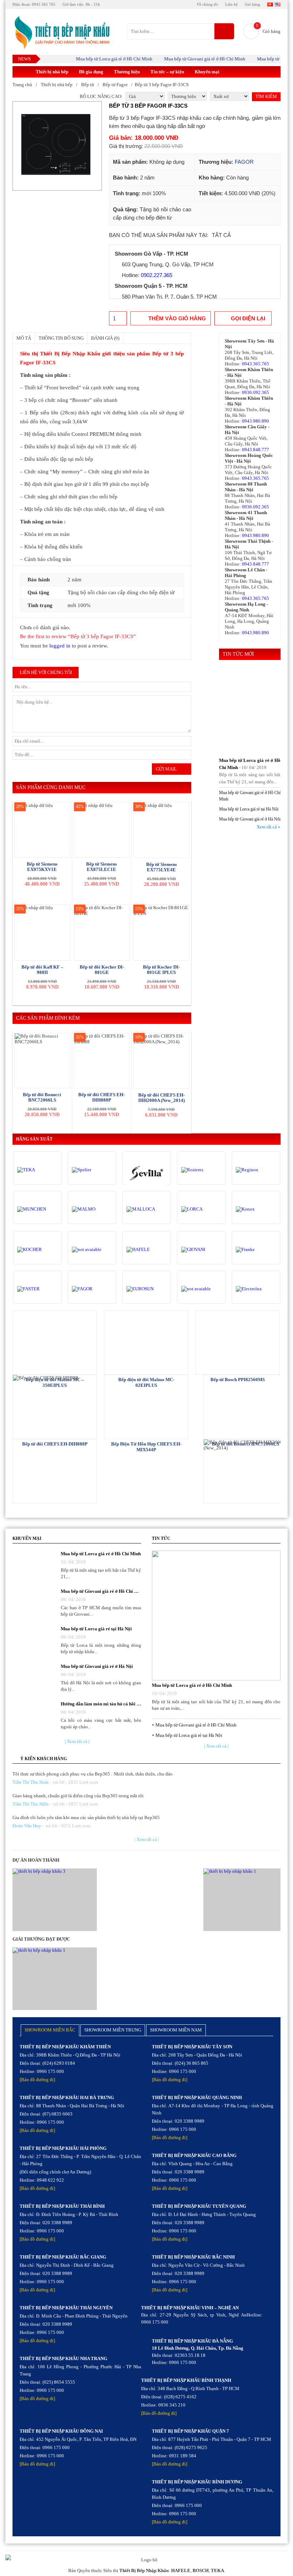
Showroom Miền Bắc (50, 2030)
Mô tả (24, 338)
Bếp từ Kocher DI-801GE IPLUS (161, 970)
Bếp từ (88, 85)
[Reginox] (256, 1170)
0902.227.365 (157, 275)
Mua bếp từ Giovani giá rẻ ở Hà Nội (250, 819)
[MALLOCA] (147, 1209)
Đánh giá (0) (105, 338)
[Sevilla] (147, 1174)
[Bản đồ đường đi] (37, 2080)
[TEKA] (37, 1170)
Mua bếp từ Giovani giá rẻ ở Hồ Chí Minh (187, 59)
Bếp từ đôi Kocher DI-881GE (102, 970)
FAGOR (244, 162)
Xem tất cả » (269, 827)
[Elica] (201, 1289)
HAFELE (181, 2570)
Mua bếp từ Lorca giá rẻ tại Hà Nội (249, 809)
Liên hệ (231, 4)
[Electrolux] (256, 1289)
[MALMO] (92, 1209)
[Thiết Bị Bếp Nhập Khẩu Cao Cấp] (61, 33)
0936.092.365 (255, 392)
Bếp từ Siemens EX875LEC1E (101, 867)
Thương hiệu (127, 72)
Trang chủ (22, 85)
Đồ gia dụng (91, 72)
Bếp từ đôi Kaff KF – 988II (42, 970)
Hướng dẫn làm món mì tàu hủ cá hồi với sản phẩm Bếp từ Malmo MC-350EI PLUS (101, 1704)
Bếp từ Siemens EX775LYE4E (162, 867)
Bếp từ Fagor (115, 85)
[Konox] (256, 1209)
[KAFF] (92, 1250)
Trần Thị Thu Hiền (31, 1804)
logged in (60, 646)
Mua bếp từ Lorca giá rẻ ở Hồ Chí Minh (97, 59)
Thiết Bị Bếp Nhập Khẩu (144, 2570)
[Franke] (256, 1250)
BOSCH (201, 2570)
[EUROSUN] (147, 1289)
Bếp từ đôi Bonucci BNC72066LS (42, 1097)
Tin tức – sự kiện (167, 72)
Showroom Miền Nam (176, 2030)
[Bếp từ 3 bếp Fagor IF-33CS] (57, 146)
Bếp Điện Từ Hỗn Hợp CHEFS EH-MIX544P (146, 1447)
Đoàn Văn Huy (27, 1826)
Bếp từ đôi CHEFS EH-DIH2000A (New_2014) (162, 1098)
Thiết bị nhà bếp (52, 72)
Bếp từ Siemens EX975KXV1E (42, 867)
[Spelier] (92, 1170)
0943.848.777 (255, 450)
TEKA (217, 2570)
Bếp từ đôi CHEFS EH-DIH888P (101, 1097)
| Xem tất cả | (77, 1741)
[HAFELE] (147, 1250)
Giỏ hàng (252, 4)
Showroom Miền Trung (113, 2030)
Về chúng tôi (207, 4)
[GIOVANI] (201, 1250)
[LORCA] (201, 1209)
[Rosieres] (201, 1170)
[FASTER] (37, 1289)
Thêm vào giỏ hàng (177, 318)
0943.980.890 (255, 421)
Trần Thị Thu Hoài (31, 1782)
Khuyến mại (207, 72)
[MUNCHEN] (37, 1209)
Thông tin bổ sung (61, 338)
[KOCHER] (37, 1250)
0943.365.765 (255, 364)
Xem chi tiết (55, 1342)
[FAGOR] (92, 1289)
